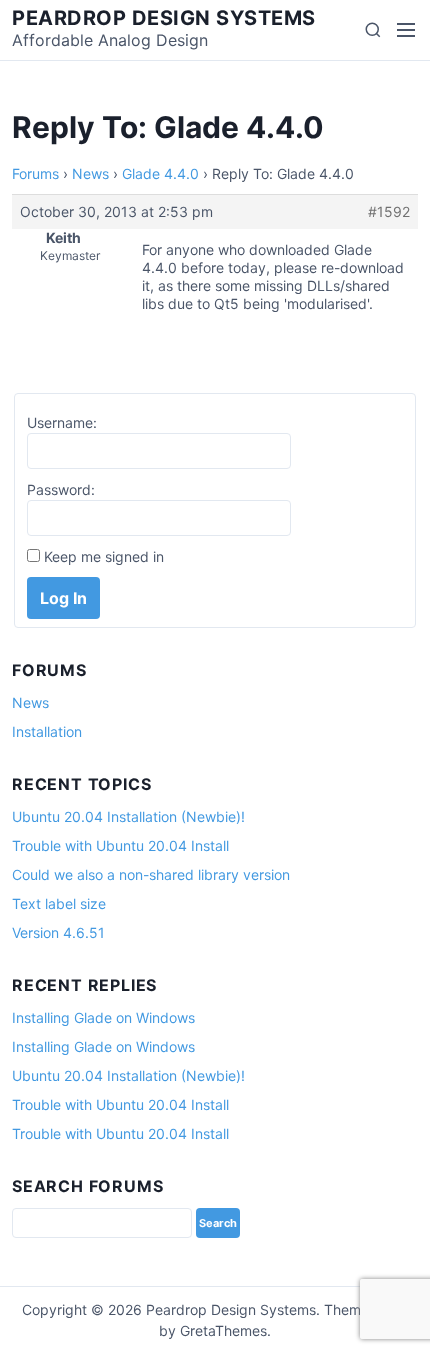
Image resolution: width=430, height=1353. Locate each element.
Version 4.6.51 (58, 932)
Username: (62, 422)
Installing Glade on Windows (103, 1017)
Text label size (59, 903)
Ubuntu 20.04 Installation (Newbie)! (128, 816)
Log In (63, 598)
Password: (61, 489)
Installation (47, 731)
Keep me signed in (104, 556)
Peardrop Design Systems (164, 18)
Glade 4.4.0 (160, 173)
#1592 (389, 211)
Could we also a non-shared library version (151, 874)
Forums (35, 173)
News (90, 173)
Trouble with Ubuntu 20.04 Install (120, 845)
